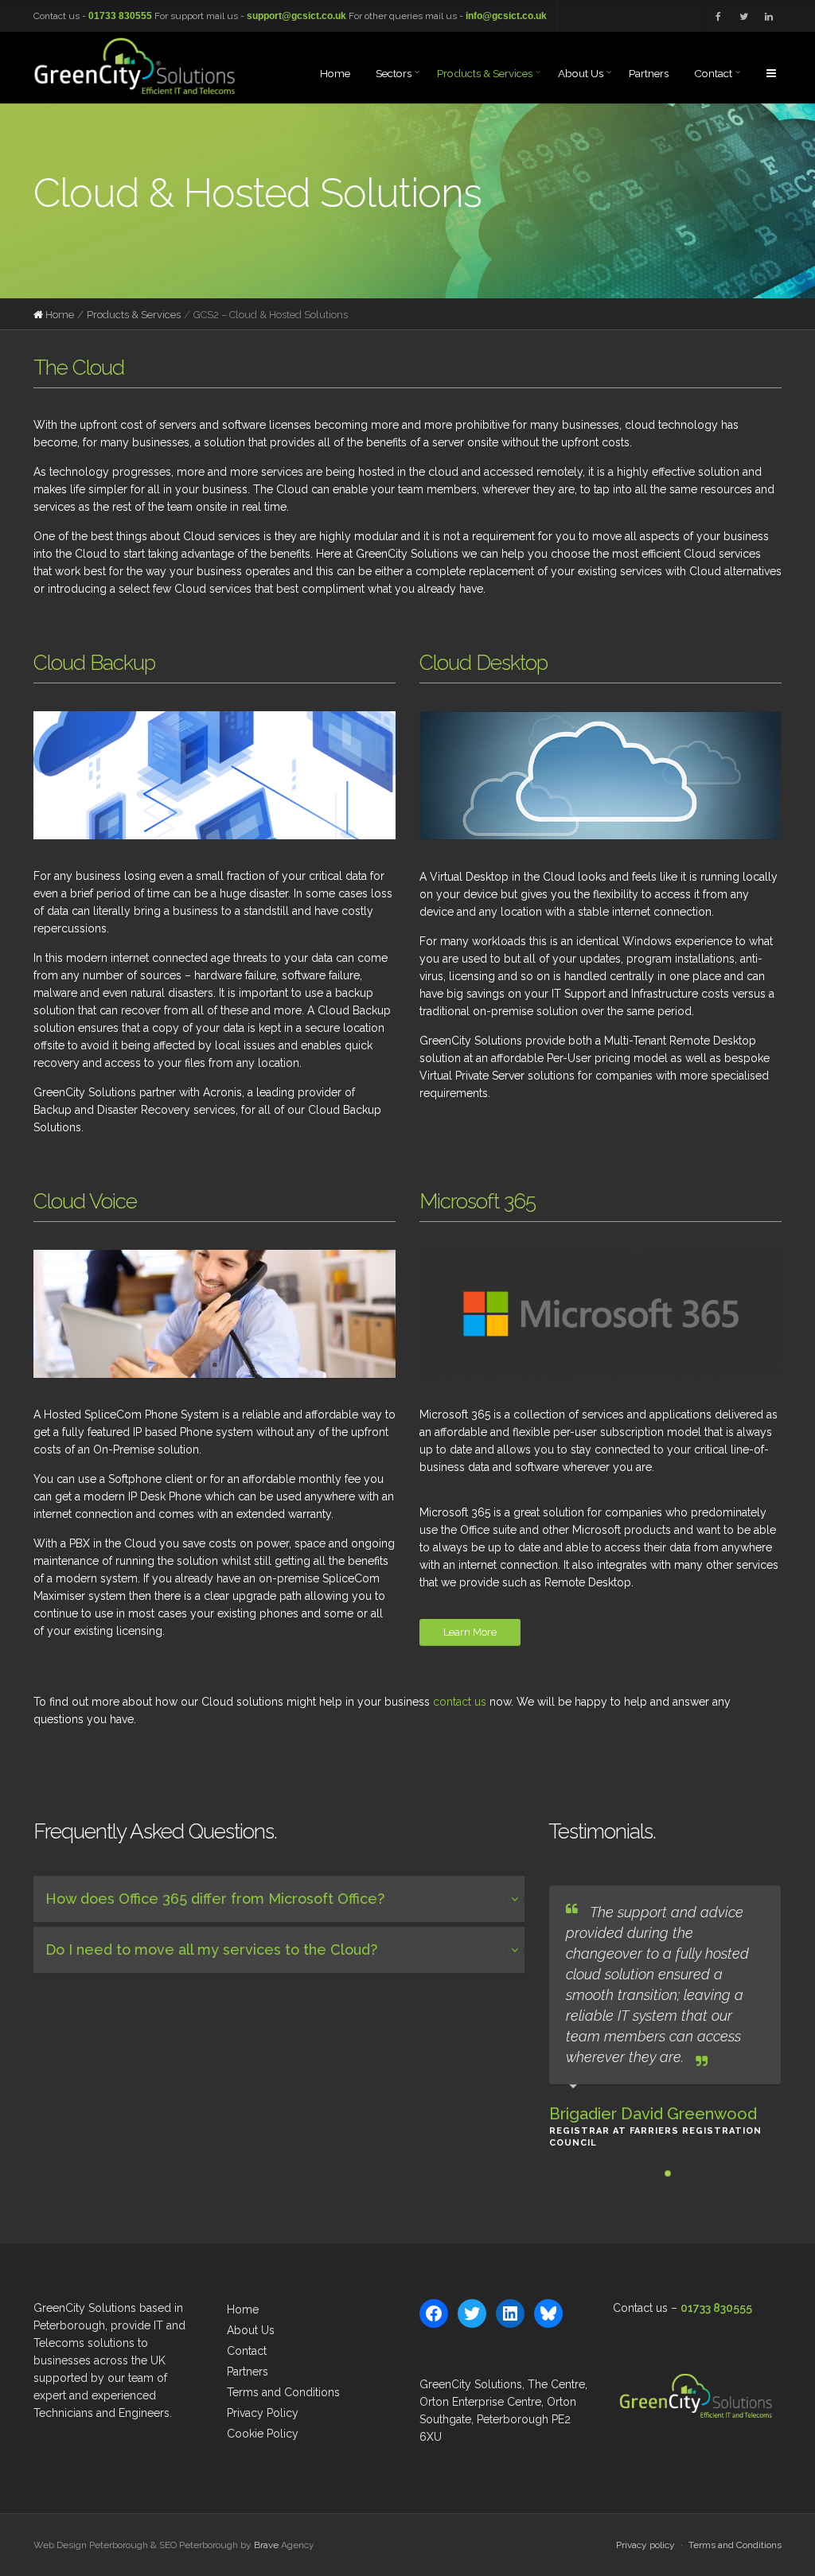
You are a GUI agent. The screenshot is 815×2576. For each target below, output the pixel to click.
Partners (248, 2372)
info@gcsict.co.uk (506, 16)
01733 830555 (120, 16)
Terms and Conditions (283, 2392)
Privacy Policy (263, 2413)
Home (60, 315)
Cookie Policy (263, 2434)
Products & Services (134, 315)
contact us (460, 1702)
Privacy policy (645, 2545)
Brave (266, 2545)
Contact (247, 2351)
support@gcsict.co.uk (296, 16)
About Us (251, 2330)
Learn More (470, 1632)
